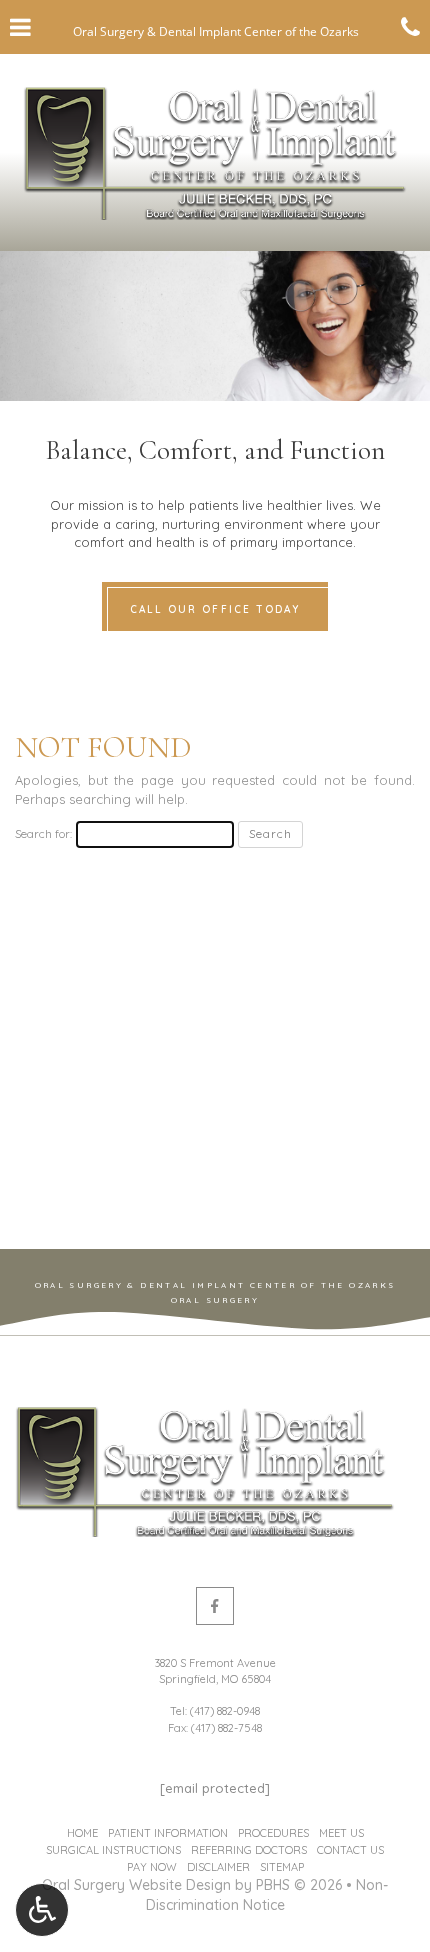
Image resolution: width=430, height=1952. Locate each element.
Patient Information (168, 1833)
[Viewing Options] (42, 1910)
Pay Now (152, 1867)
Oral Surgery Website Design (136, 1885)
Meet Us (341, 1833)
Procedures (273, 1833)
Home (82, 1833)
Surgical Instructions (113, 1850)
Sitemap (282, 1867)
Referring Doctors (249, 1850)
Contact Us (350, 1850)
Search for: (43, 833)
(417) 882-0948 (225, 1711)
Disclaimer (218, 1867)
